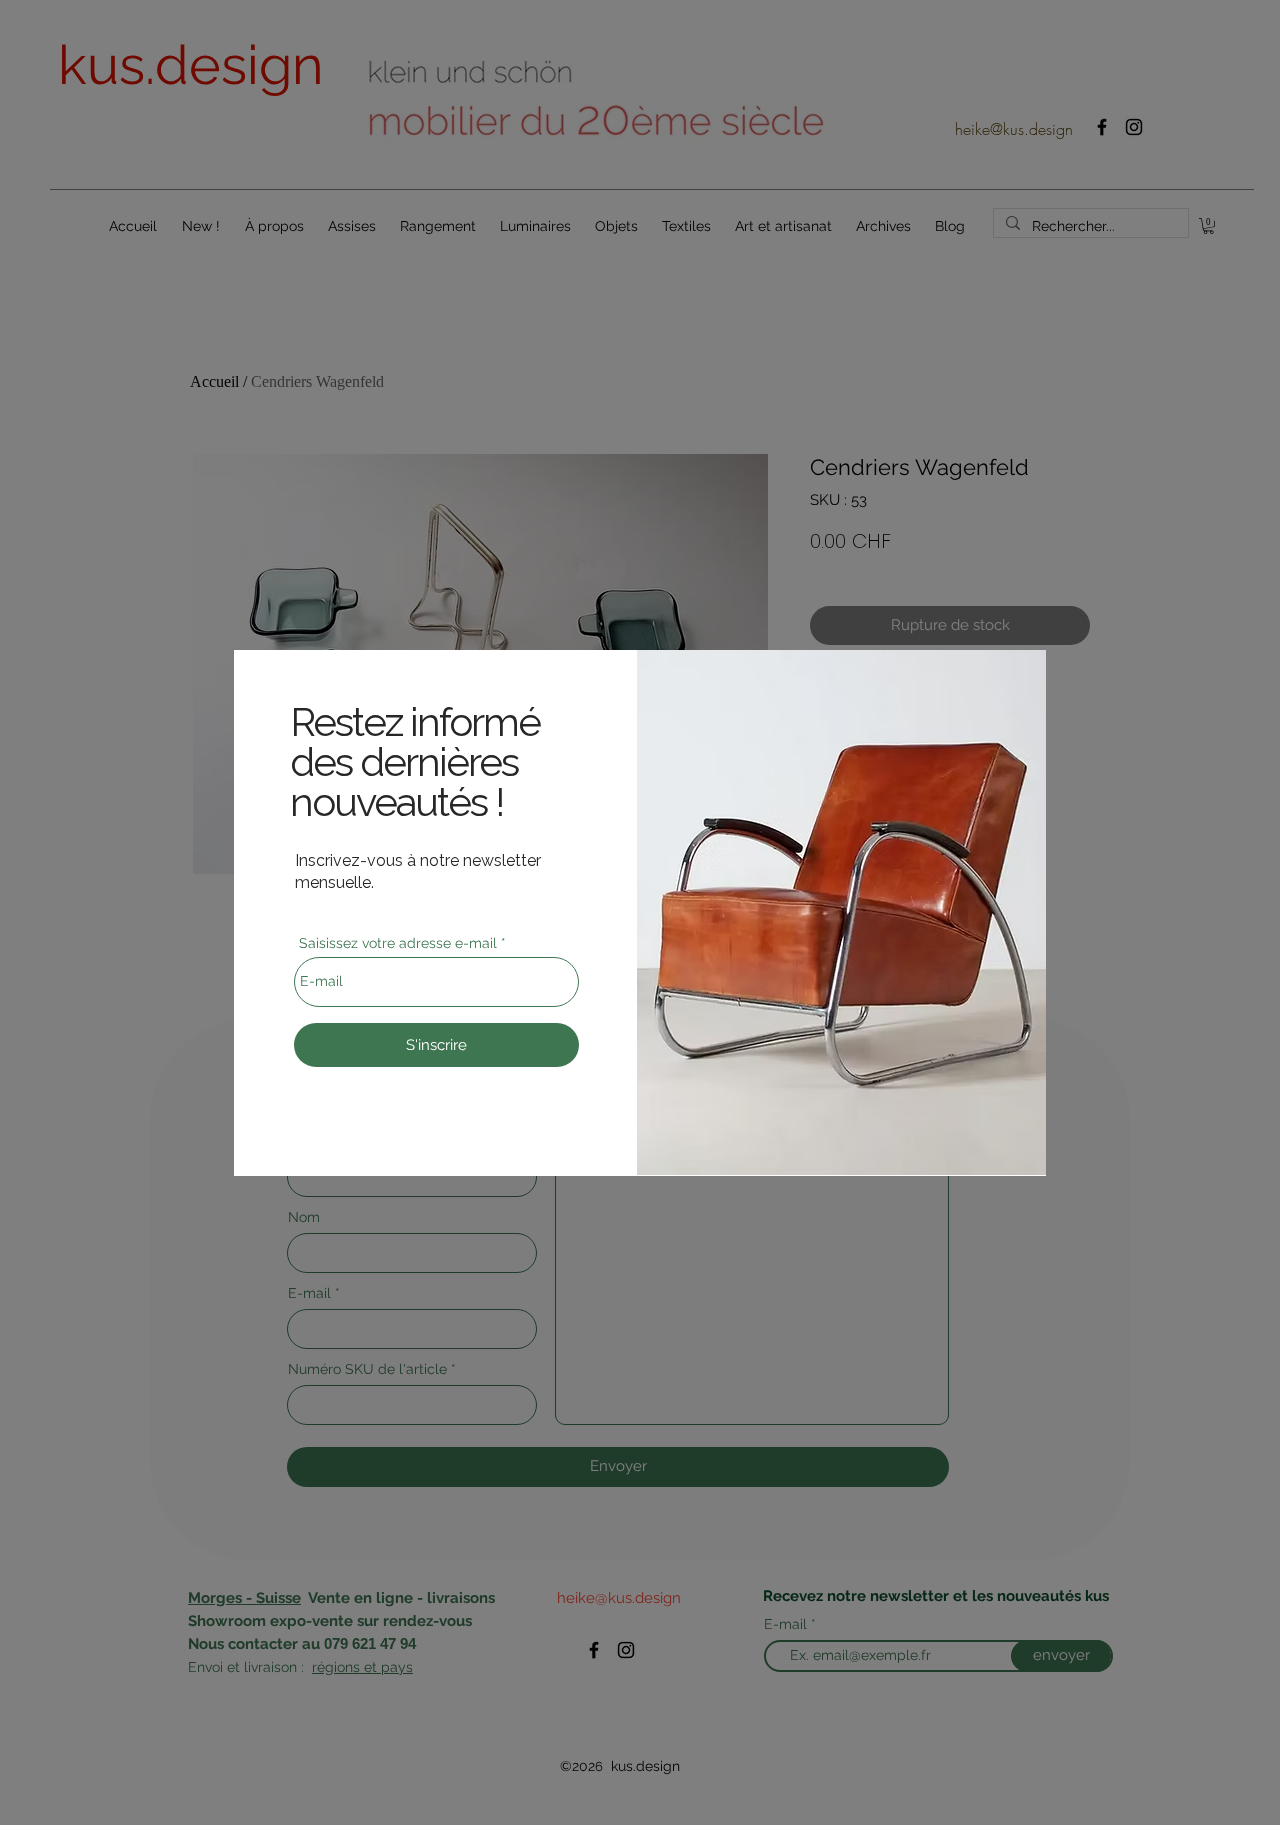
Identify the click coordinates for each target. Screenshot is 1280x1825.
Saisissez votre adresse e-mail (398, 943)
